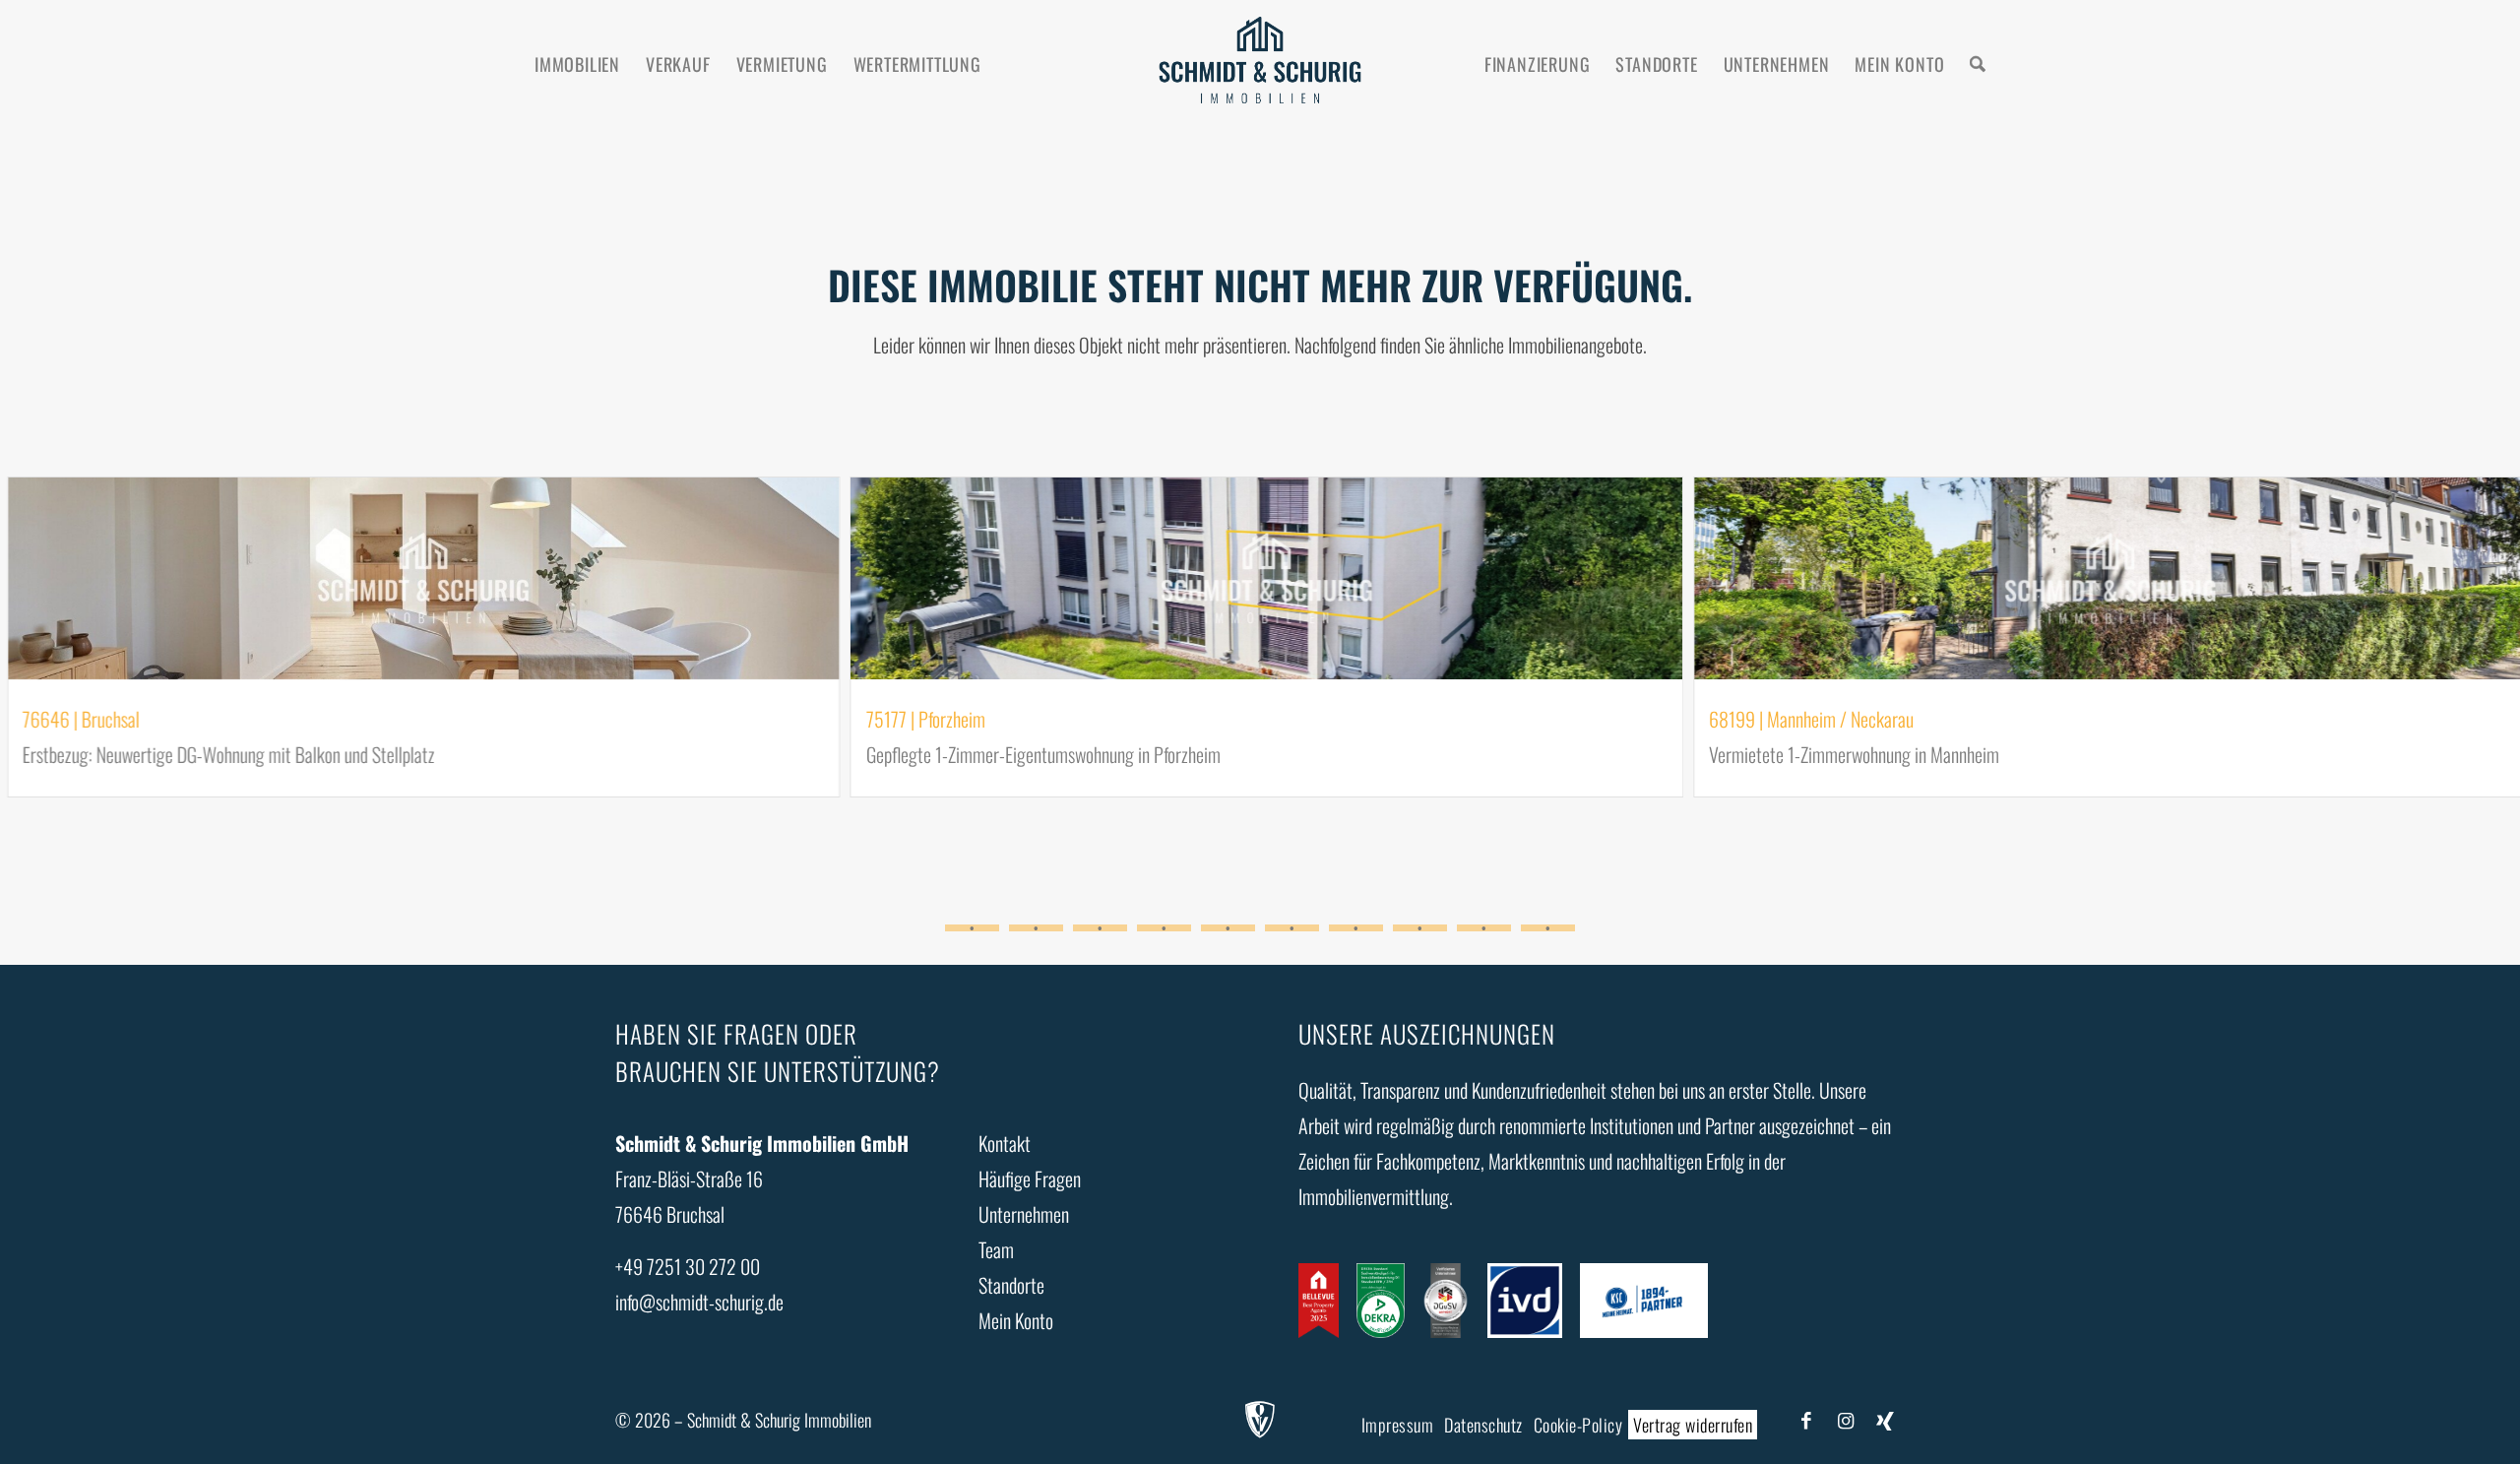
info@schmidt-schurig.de (699, 1302)
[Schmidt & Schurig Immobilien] (1260, 64)
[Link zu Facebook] (1806, 1419)
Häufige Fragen (1030, 1178)
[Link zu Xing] (1885, 1419)
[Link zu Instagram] (1846, 1419)
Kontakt (1005, 1143)
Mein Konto (1016, 1320)
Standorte (1011, 1285)
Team (996, 1249)
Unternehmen (1024, 1214)
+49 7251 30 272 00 (688, 1266)
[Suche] (1978, 64)
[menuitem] (577, 64)
